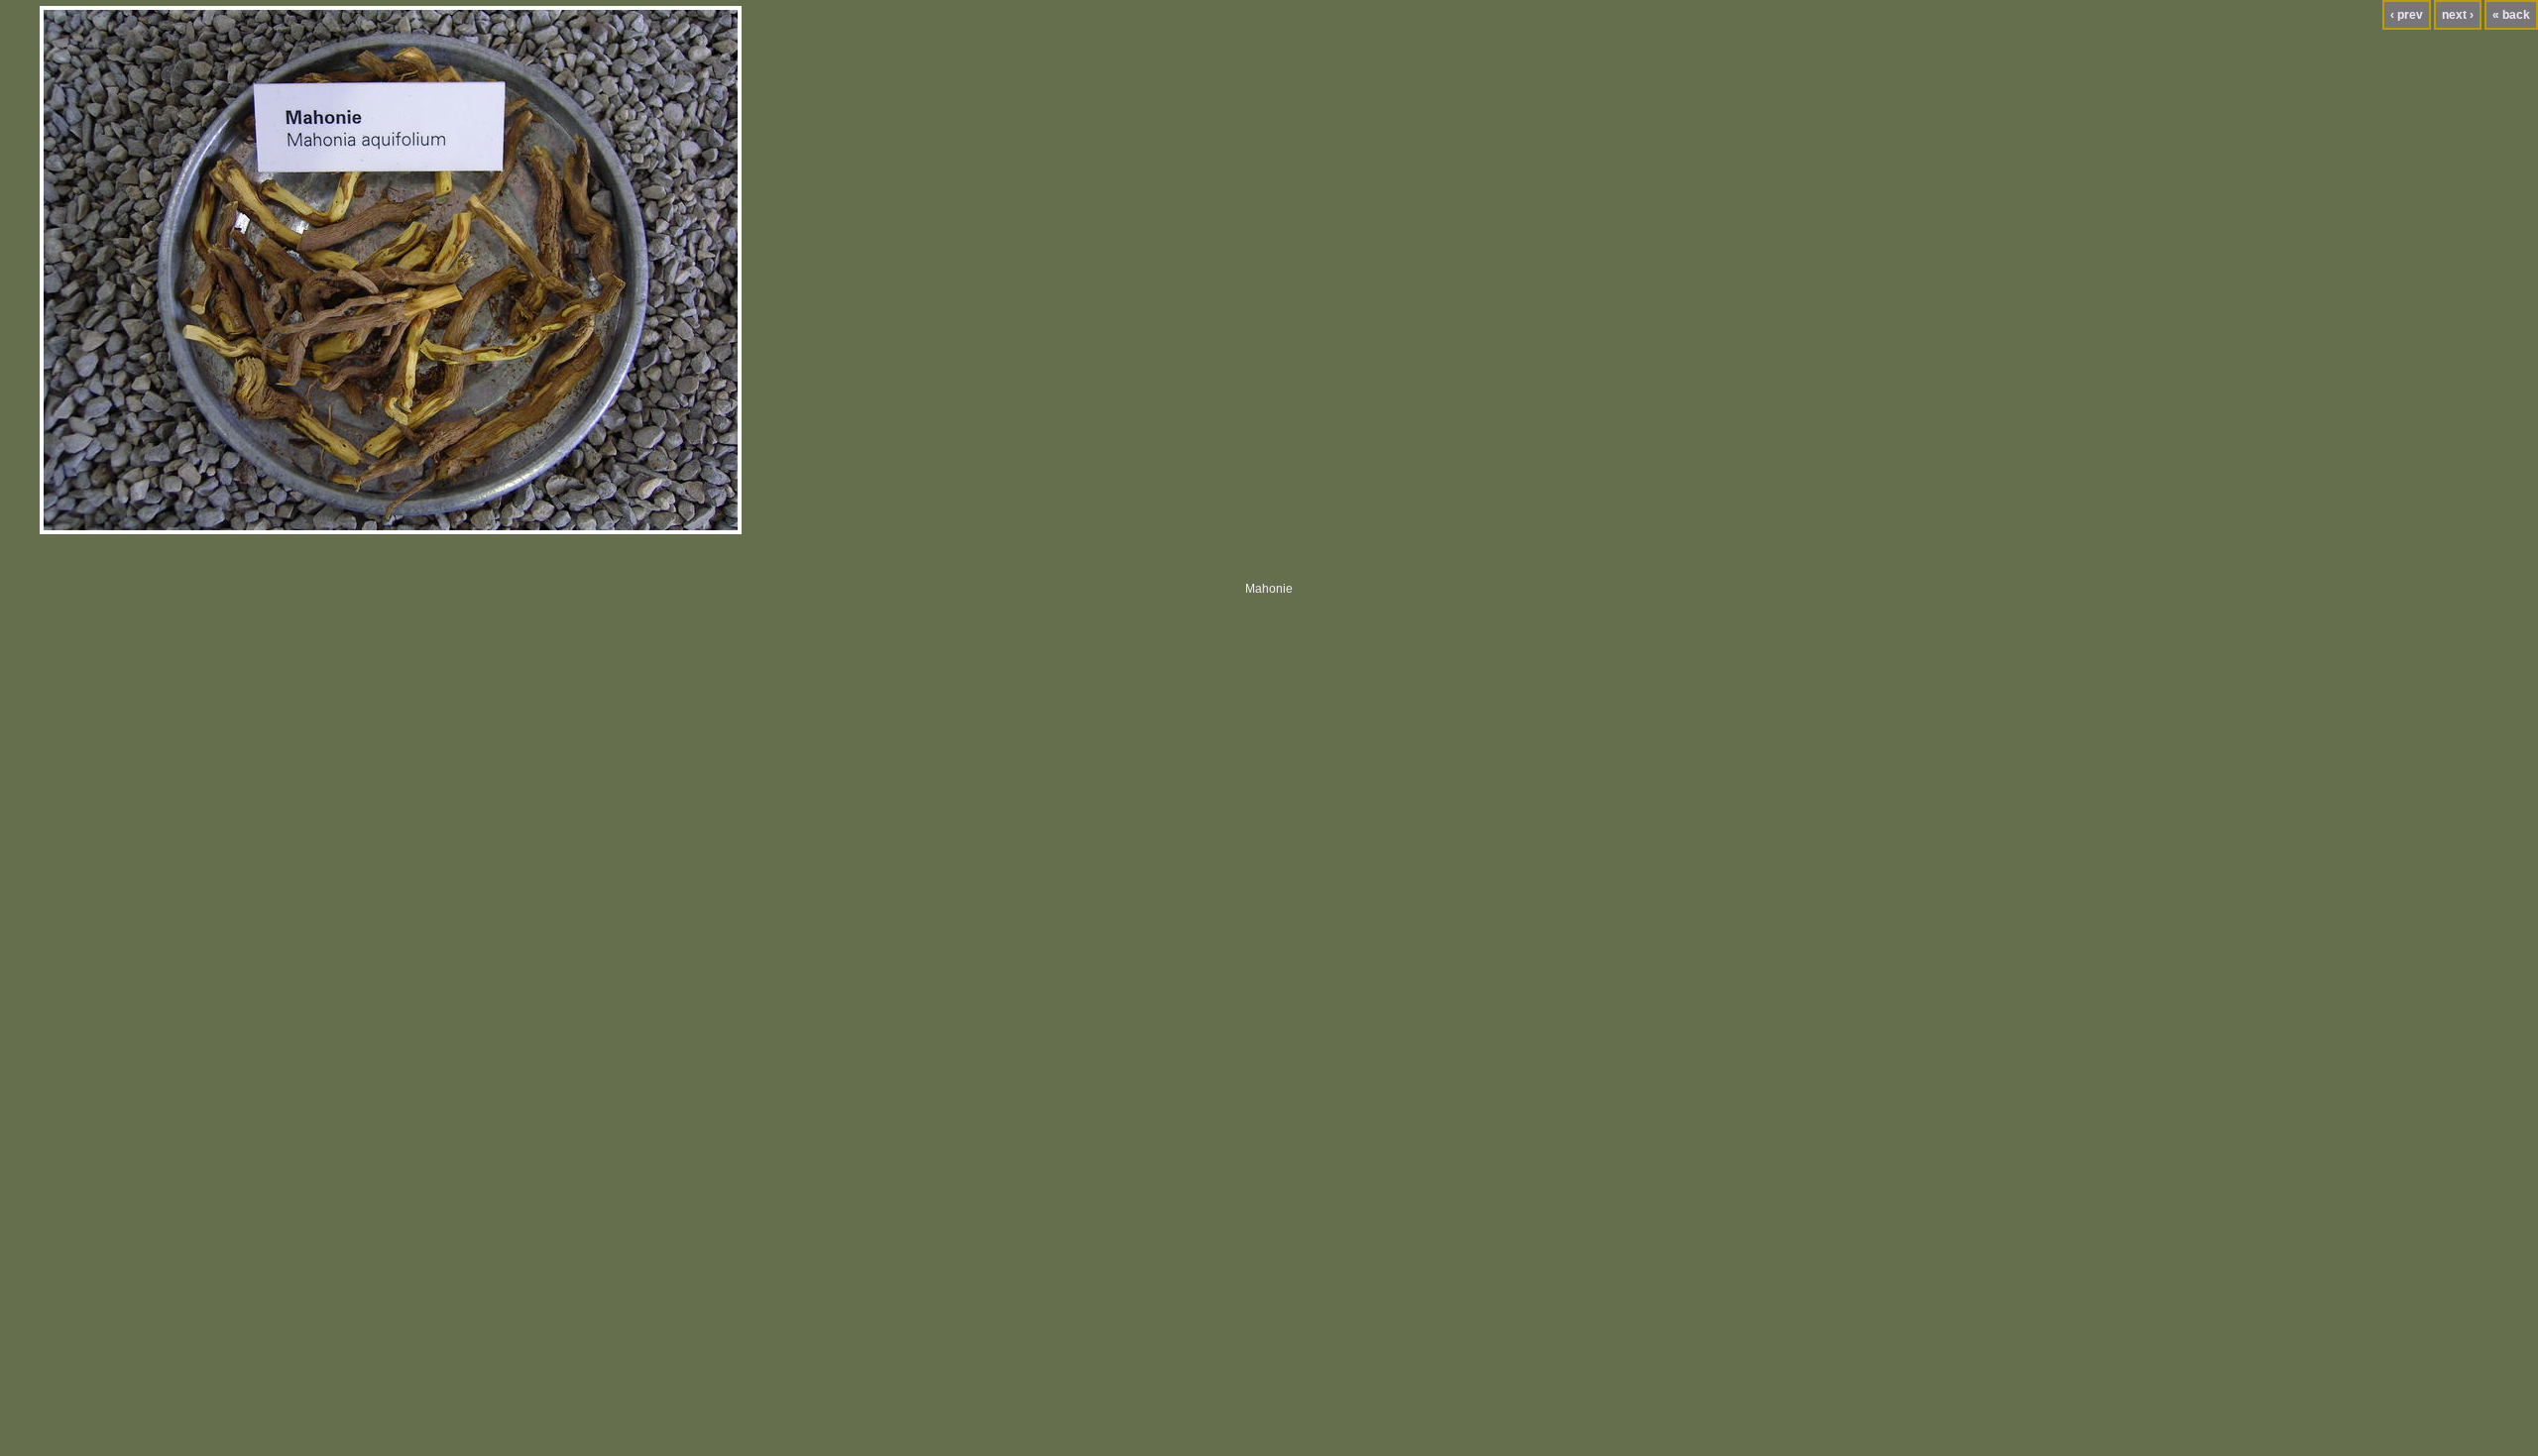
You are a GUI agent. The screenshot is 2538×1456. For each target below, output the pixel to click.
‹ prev (2407, 15)
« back (2511, 15)
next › (2458, 15)
